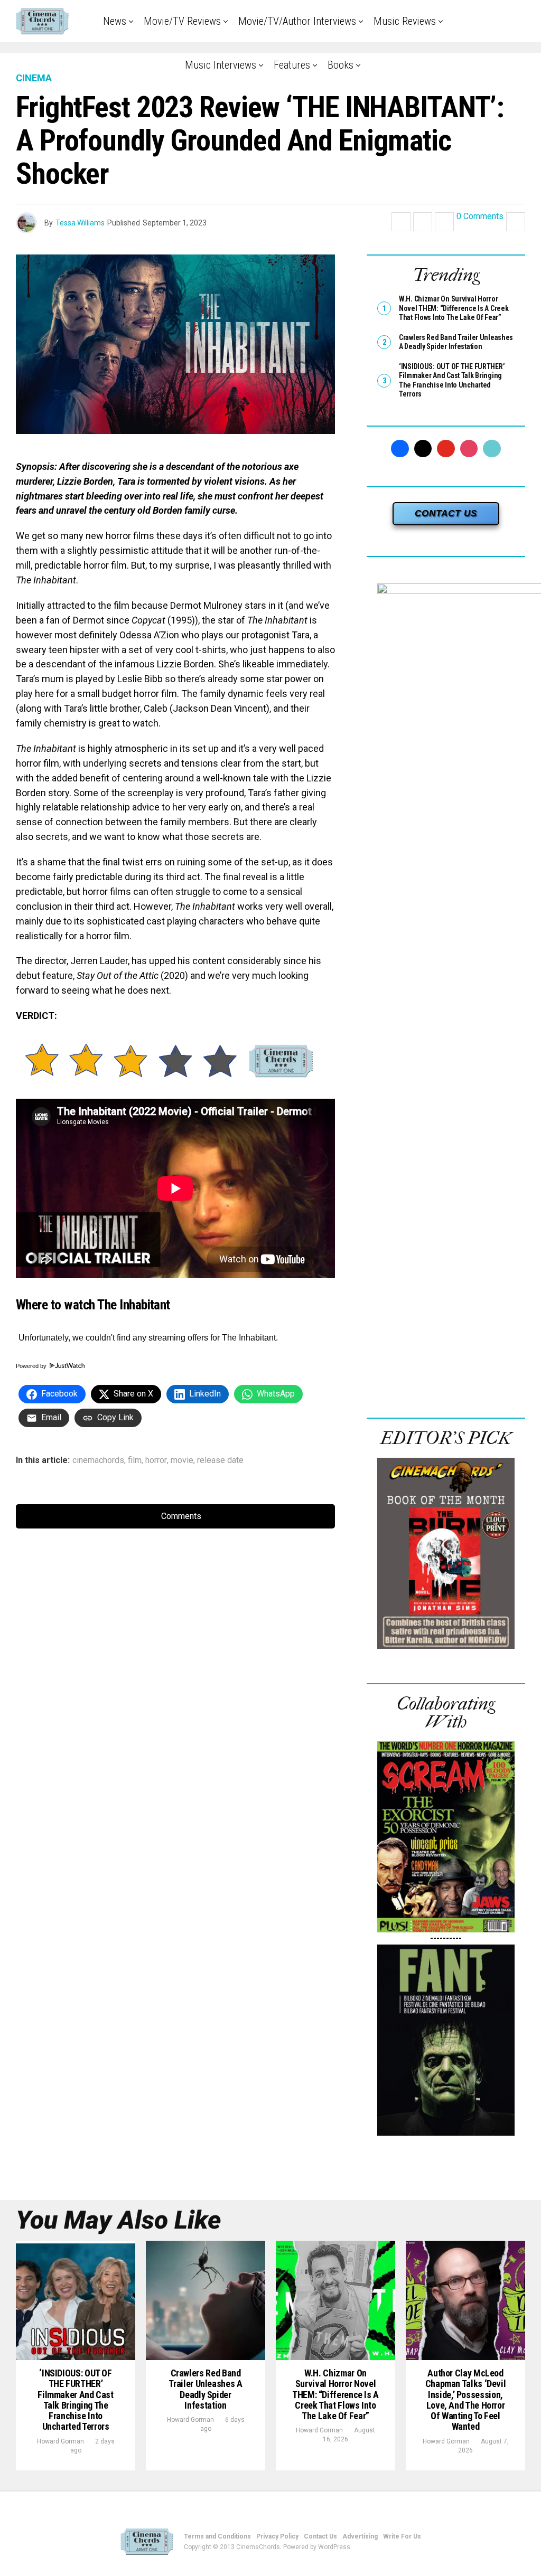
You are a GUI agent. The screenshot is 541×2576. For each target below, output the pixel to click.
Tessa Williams (80, 223)
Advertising (360, 2536)
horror (156, 1460)
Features (292, 65)
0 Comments (480, 217)
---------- (446, 1938)
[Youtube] (446, 449)
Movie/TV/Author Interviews (297, 21)
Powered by (32, 1366)
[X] (423, 449)
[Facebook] (400, 449)
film (135, 1460)
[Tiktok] (492, 449)
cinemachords (98, 1460)
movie (182, 1460)
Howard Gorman (60, 2441)
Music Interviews (221, 65)
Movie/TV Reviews (182, 21)
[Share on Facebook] (401, 222)
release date (220, 1460)
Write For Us (402, 2536)
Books (341, 65)
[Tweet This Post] (423, 222)
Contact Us (320, 2536)
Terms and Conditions (217, 2536)
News (115, 21)
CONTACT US (446, 513)
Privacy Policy (277, 2536)
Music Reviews (405, 21)
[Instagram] (469, 449)
